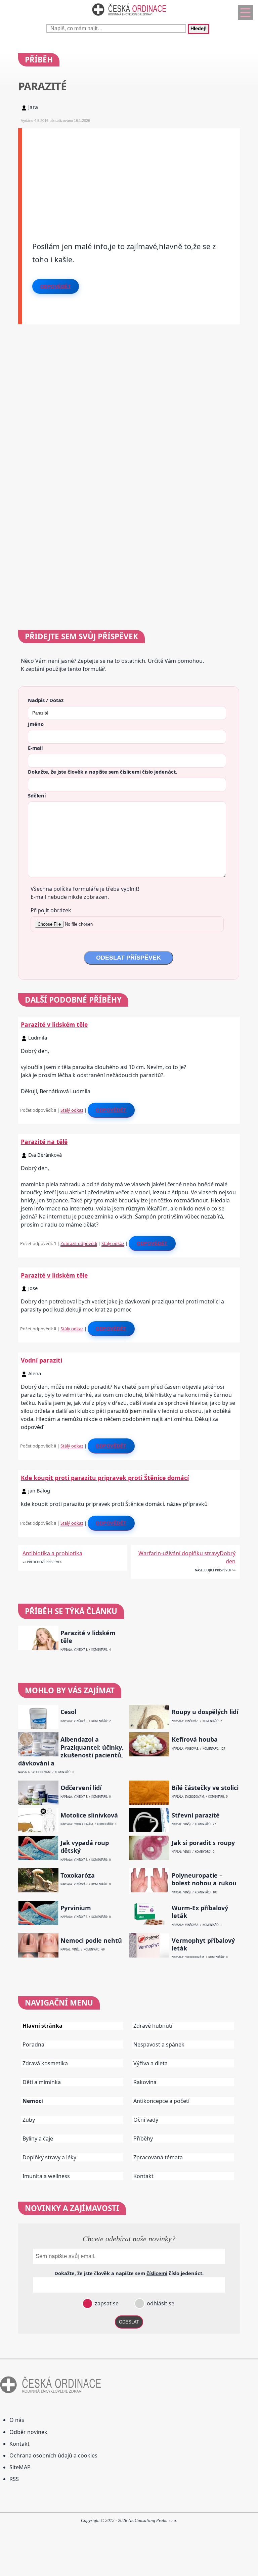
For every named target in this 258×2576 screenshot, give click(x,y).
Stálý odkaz (72, 1110)
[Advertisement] (131, 175)
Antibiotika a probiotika (52, 1553)
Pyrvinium (76, 1908)
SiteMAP (20, 2467)
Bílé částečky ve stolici (205, 1788)
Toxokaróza (78, 1875)
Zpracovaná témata (158, 2157)
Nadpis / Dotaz (46, 700)
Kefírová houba (195, 1739)
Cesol (68, 1712)
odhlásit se (160, 2303)
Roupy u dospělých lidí (205, 1712)
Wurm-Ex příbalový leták (200, 1912)
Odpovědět (56, 286)
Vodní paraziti (41, 1360)
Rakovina (145, 2082)
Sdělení (37, 795)
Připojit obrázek (51, 910)
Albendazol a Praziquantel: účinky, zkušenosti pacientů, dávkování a (71, 1751)
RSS (14, 2479)
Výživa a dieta (150, 2063)
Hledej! (199, 29)
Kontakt (143, 2176)
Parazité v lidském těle (54, 1024)
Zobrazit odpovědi (79, 1243)
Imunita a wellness (46, 2176)
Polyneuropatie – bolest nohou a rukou (204, 1879)
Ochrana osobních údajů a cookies (53, 2455)
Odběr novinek (28, 2432)
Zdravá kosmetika (45, 2063)
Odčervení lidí (81, 1788)
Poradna (33, 2044)
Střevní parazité (196, 1815)
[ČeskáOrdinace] (129, 17)
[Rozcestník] (245, 12)
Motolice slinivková (89, 1815)
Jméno (36, 724)
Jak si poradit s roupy (203, 1843)
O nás (17, 2420)
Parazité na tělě (44, 1142)
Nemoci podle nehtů (91, 1941)
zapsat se (106, 2303)
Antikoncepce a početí (161, 2101)
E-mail (35, 748)
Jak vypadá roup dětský (85, 1847)
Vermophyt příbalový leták (203, 1944)
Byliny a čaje (38, 2138)
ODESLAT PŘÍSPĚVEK (128, 958)
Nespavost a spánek (159, 2044)
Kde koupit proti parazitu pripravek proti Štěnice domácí (105, 1478)
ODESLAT (129, 2322)
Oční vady (146, 2120)
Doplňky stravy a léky (49, 2157)
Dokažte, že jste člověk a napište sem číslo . (102, 772)
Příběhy (143, 2138)
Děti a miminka (42, 2082)
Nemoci (33, 2101)
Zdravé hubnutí (153, 2026)
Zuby (29, 2120)
